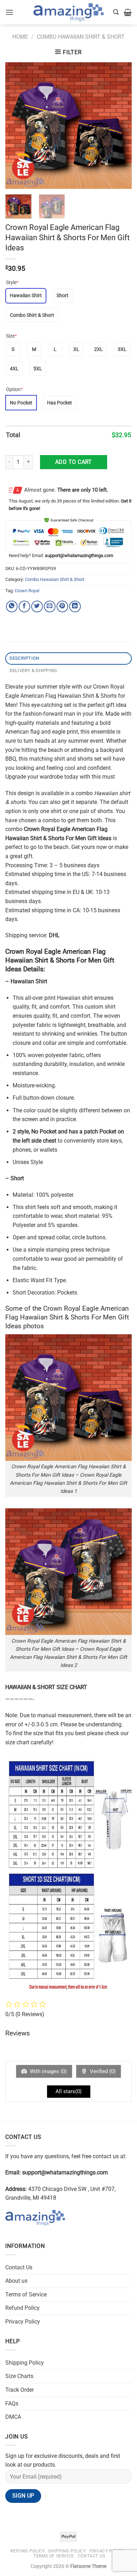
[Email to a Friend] (50, 606)
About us (16, 2281)
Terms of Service (26, 2294)
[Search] (116, 12)
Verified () (102, 2071)
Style (12, 282)
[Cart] (128, 12)
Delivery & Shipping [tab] (33, 670)
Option (14, 389)
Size (11, 336)
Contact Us (19, 2267)
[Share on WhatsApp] (12, 606)
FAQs (12, 2404)
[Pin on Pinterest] (62, 606)
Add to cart (74, 462)
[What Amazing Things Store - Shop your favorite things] (68, 12)
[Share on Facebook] (24, 606)
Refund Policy (22, 2308)
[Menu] (9, 12)
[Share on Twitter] (37, 606)
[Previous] (17, 126)
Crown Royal (27, 591)
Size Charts (19, 2376)
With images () (48, 2071)
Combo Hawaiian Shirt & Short (81, 37)
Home (20, 37)
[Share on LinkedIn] (75, 606)
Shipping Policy (25, 2363)
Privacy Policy (23, 2322)
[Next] (120, 126)
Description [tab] (24, 658)
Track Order (19, 2390)
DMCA (13, 2417)
